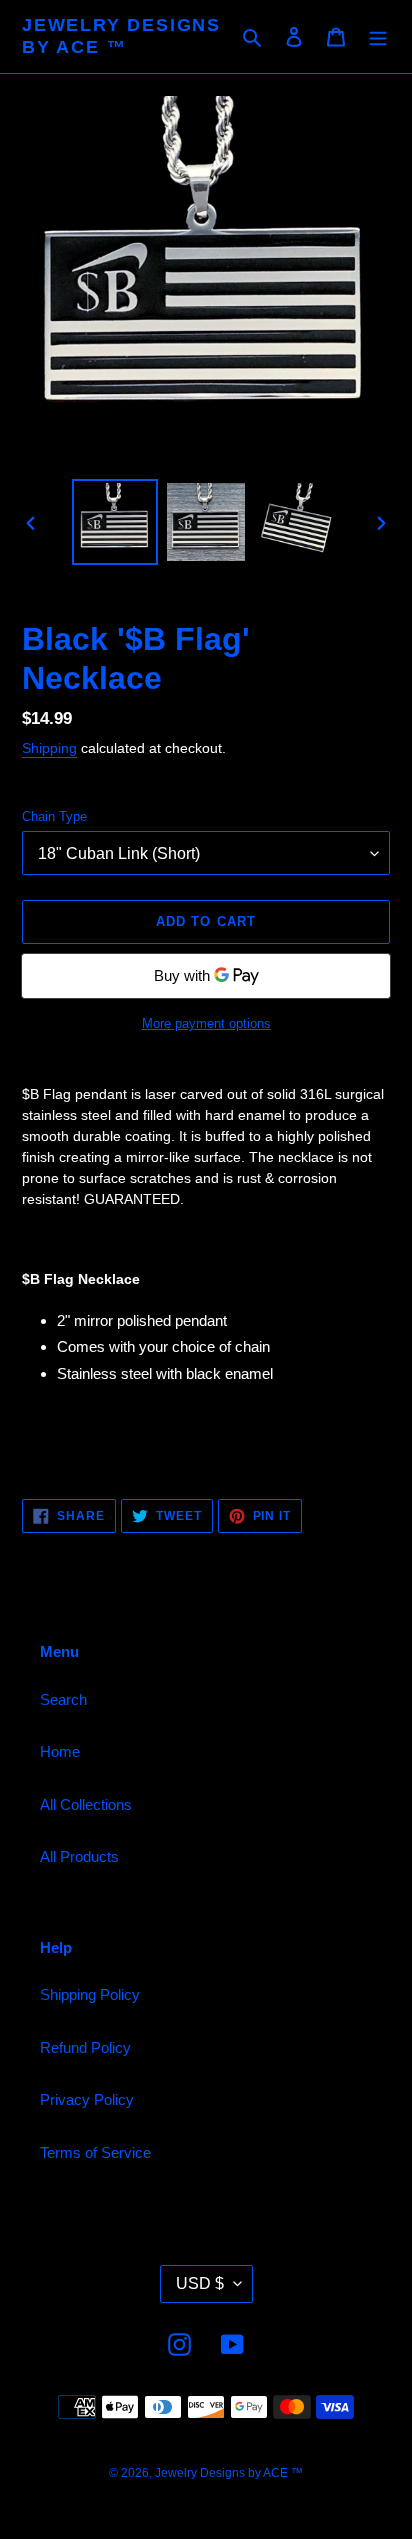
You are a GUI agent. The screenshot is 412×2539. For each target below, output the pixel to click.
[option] (115, 522)
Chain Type (54, 816)
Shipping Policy (90, 1994)
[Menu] (378, 36)
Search (63, 1699)
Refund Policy (85, 2047)
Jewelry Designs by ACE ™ (121, 36)
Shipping (49, 748)
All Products (79, 1856)
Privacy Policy (87, 2099)
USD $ (200, 2283)
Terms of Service (95, 2152)
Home (60, 1751)
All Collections (86, 1804)
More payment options (206, 1023)
